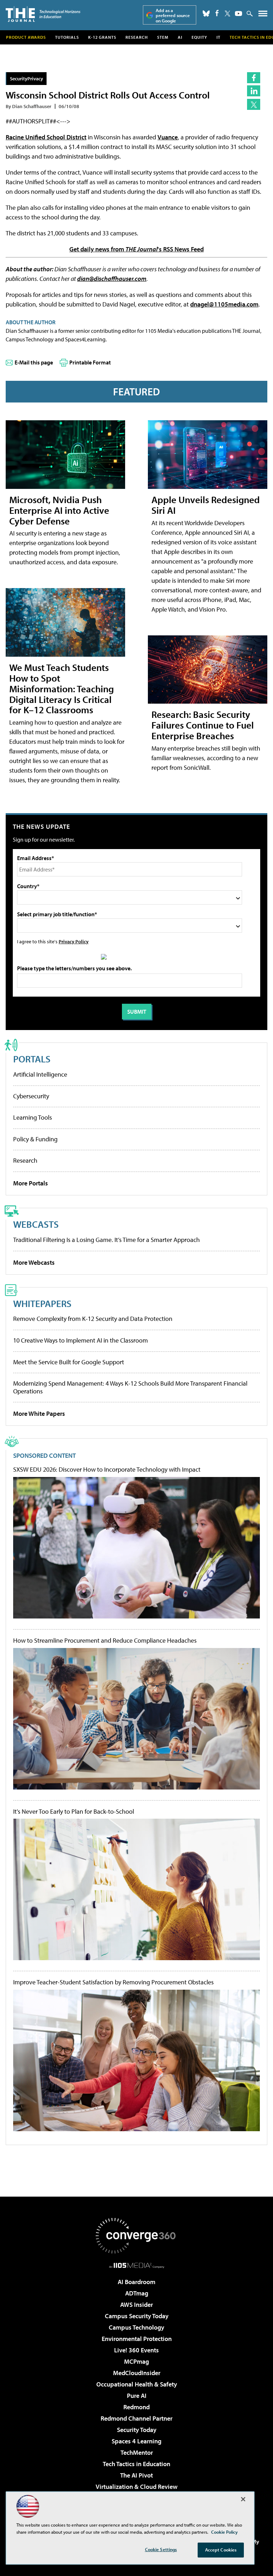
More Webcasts (34, 1262)
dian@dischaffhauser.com (112, 279)
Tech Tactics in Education (136, 2464)
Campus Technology (136, 2327)
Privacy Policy (74, 941)
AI (180, 37)
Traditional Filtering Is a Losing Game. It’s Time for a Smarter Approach (106, 1240)
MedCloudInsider (137, 2373)
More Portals (31, 1183)
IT (218, 37)
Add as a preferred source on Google (173, 15)
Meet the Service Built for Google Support (69, 1362)
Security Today (137, 2430)
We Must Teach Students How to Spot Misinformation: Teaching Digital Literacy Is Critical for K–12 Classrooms (61, 689)
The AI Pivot (136, 2475)
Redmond (136, 2407)
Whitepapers (42, 1303)
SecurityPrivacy (26, 78)
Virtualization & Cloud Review (136, 2487)
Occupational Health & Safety (137, 2384)
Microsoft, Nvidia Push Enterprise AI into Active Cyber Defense (59, 510)
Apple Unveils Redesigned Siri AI (206, 505)
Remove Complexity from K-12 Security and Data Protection (93, 1319)
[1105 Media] (137, 2265)
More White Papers (39, 1414)
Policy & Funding (35, 1139)
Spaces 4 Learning (136, 2441)
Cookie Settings (161, 2549)
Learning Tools (33, 1117)
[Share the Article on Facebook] (254, 78)
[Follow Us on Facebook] (217, 13)
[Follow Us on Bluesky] (206, 14)
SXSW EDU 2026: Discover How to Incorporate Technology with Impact (107, 1470)
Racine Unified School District (46, 137)
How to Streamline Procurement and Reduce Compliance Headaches (105, 1641)
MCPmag (136, 2361)
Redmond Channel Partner (136, 2418)
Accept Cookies (221, 2550)
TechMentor (137, 2452)
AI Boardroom (136, 2282)
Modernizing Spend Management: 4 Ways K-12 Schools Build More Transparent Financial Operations (130, 1387)
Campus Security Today (137, 2316)
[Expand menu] (263, 15)
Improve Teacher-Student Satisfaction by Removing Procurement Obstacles (113, 1982)
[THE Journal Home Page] (43, 14)
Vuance (168, 137)
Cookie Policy (224, 2532)
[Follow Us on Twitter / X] (227, 14)
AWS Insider (136, 2305)
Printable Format (90, 362)
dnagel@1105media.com (224, 304)
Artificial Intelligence (40, 1074)
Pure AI (137, 2396)
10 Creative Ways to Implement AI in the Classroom (81, 1340)
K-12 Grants (102, 37)
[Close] (243, 2499)
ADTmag (137, 2293)
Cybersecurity (31, 1096)
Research (137, 37)
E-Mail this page (34, 362)
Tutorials (67, 37)
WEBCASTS (36, 1224)
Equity (199, 37)
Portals (32, 1059)
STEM (163, 37)
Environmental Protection (137, 2339)
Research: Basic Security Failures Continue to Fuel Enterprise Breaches (203, 725)
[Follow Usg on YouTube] (239, 14)
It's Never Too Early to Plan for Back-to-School (74, 1812)
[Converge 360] (136, 2236)
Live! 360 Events (136, 2350)
